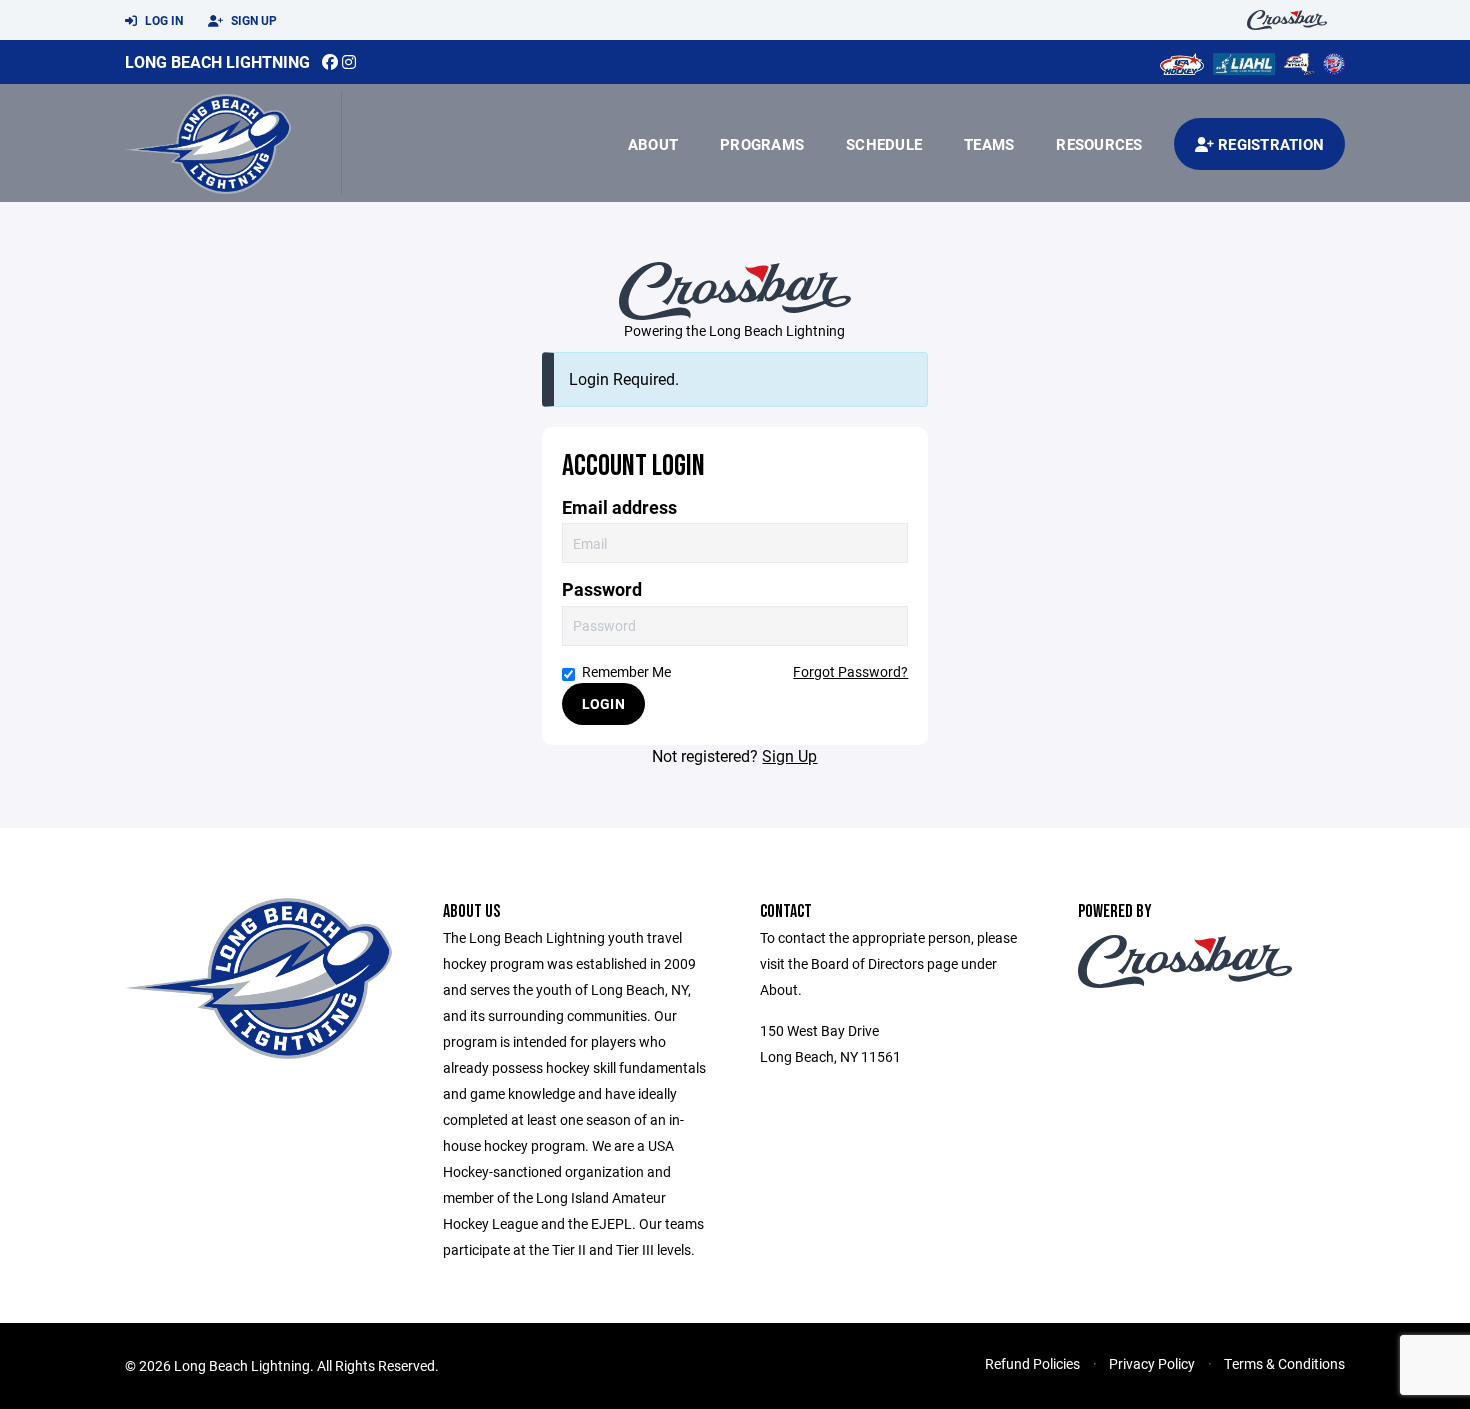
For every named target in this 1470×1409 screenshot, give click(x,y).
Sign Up (252, 20)
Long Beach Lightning (217, 61)
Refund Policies (1032, 1363)
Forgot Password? (850, 671)
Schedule (884, 144)
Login (603, 703)
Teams (989, 144)
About (653, 144)
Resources (1099, 144)
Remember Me (626, 671)
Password (602, 589)
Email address (619, 507)
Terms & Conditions (1284, 1363)
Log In (162, 20)
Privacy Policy (1152, 1363)
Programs (762, 144)
